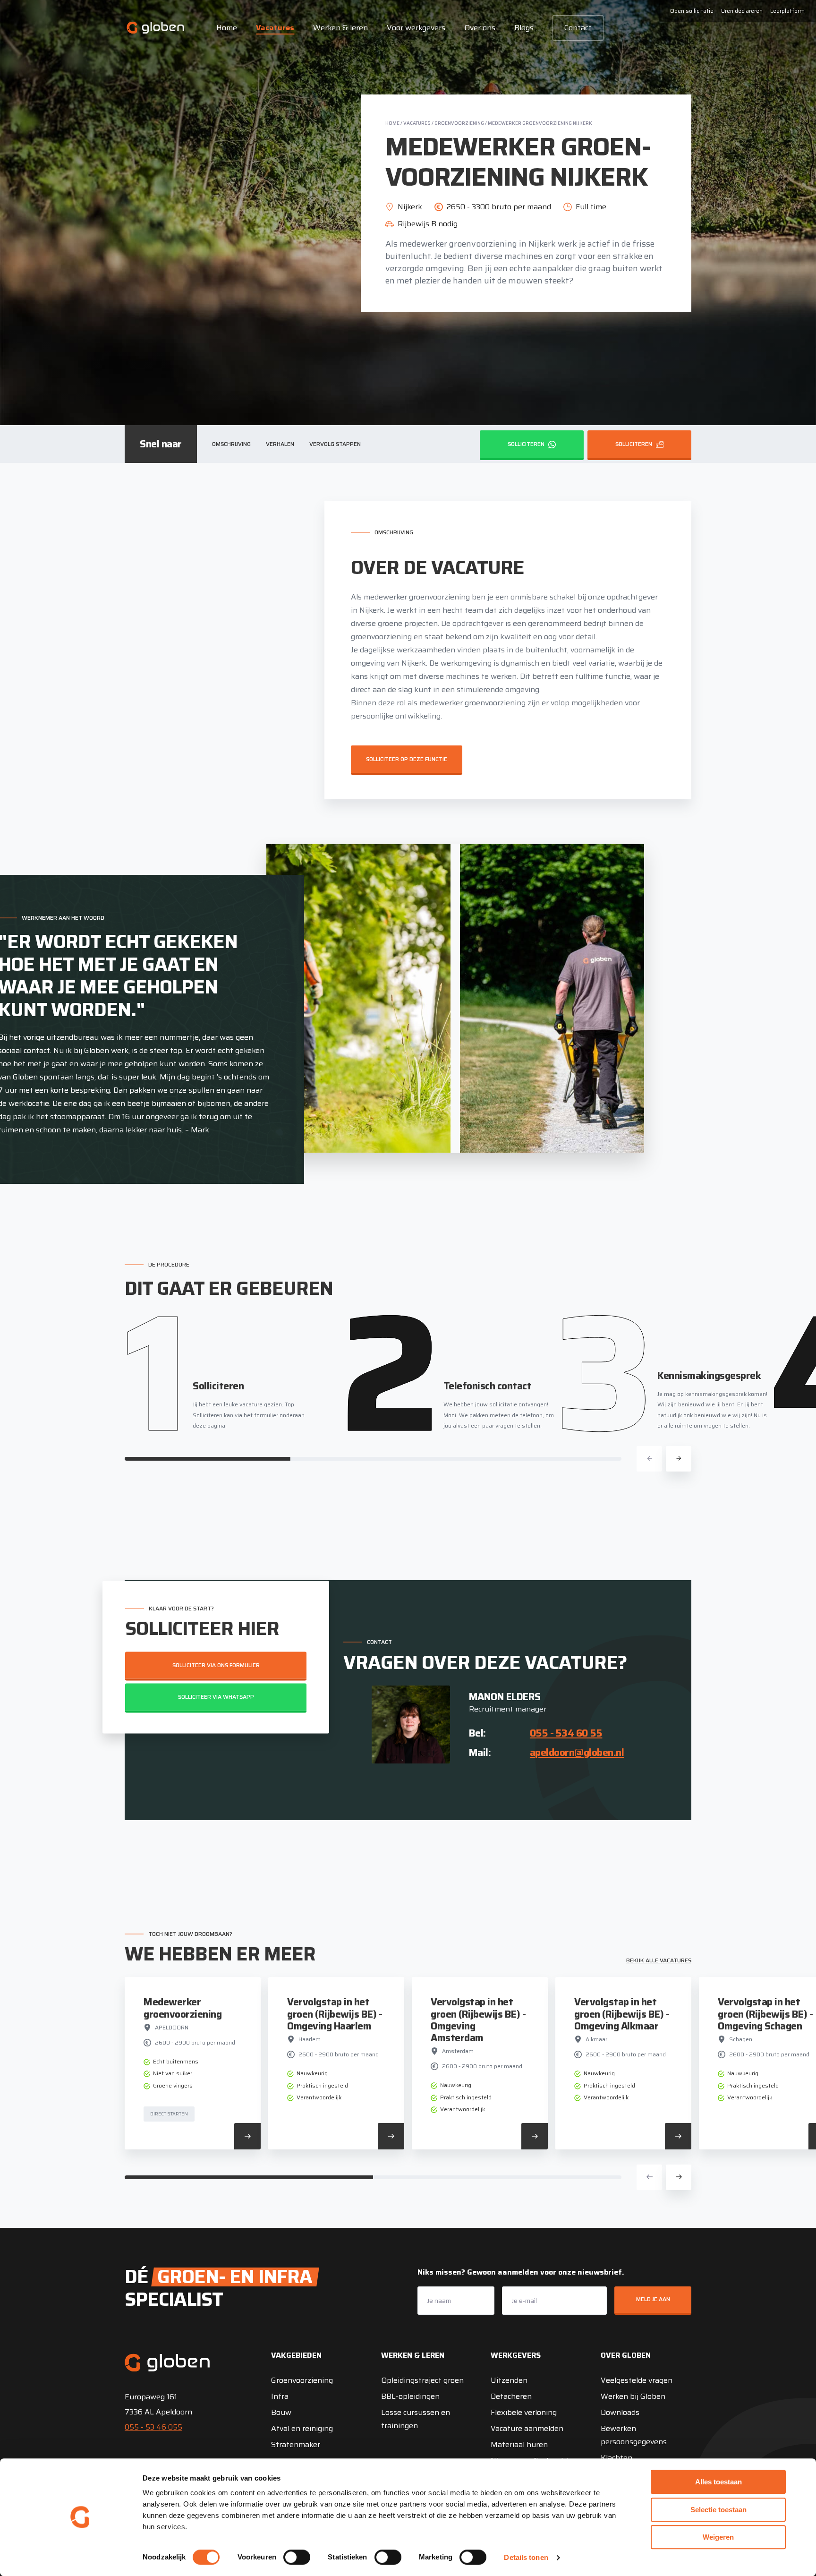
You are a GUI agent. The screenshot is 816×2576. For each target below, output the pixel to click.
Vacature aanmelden (527, 2428)
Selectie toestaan (718, 2510)
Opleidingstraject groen (422, 2380)
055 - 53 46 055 (153, 2427)
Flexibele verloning (524, 2412)
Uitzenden (509, 2380)
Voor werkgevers (416, 28)
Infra (280, 2396)
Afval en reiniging (302, 2428)
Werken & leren (340, 28)
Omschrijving (231, 444)
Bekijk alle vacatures (659, 1960)
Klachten (616, 2458)
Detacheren (511, 2396)
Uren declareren (742, 11)
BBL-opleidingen (410, 2396)
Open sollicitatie (692, 11)
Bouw (281, 2412)
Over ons (480, 28)
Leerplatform (787, 11)
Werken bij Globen (633, 2396)
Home (227, 28)
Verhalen (280, 444)
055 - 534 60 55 (566, 1733)
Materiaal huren (519, 2444)
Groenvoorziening (459, 123)
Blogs (524, 28)
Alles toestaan (718, 2482)
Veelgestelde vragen (637, 2380)
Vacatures (275, 28)
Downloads (620, 2412)
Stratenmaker (296, 2444)
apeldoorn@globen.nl (577, 1752)
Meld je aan (653, 2299)
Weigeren (718, 2537)
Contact (578, 28)
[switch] (297, 2557)
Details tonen (526, 2557)
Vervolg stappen (335, 444)
